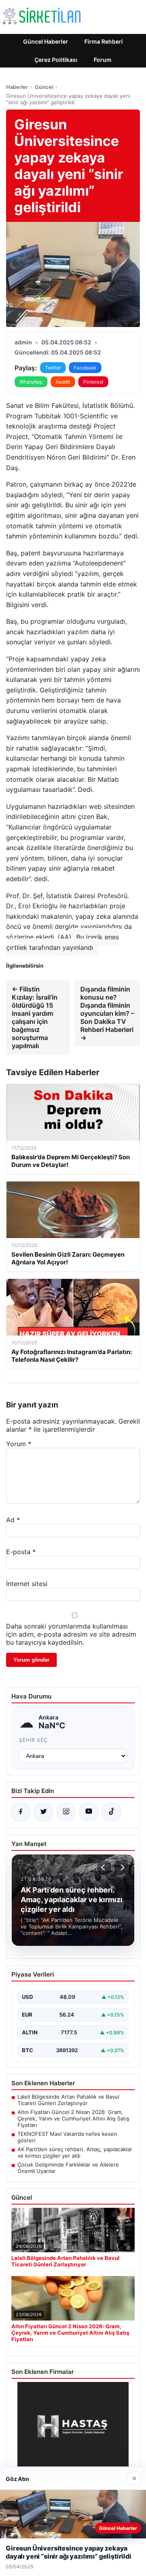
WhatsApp (31, 382)
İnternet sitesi (27, 1584)
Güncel (44, 87)
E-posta (21, 1552)
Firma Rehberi (104, 41)
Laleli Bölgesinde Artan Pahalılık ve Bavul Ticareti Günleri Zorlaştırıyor (68, 2100)
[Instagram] (66, 1812)
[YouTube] (89, 1812)
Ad (13, 1520)
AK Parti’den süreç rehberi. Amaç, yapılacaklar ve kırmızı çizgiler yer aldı (75, 2152)
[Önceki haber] (104, 1867)
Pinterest (93, 382)
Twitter (53, 368)
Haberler (17, 87)
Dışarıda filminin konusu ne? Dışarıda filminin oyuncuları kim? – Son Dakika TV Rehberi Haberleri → (107, 1013)
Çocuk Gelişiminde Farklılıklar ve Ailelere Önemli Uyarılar (68, 2168)
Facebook (85, 368)
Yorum (19, 1444)
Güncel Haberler (46, 41)
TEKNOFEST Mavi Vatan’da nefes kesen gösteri (67, 2137)
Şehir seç (33, 1740)
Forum (103, 60)
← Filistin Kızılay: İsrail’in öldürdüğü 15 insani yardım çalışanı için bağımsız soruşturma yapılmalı (35, 1017)
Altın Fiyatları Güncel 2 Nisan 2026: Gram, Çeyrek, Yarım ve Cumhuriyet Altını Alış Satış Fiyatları (73, 2118)
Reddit (63, 382)
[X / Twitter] (43, 1812)
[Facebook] (21, 1812)
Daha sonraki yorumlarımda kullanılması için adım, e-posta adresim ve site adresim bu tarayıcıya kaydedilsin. (71, 1634)
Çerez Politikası (56, 60)
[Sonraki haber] (121, 1867)
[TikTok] (112, 1812)
